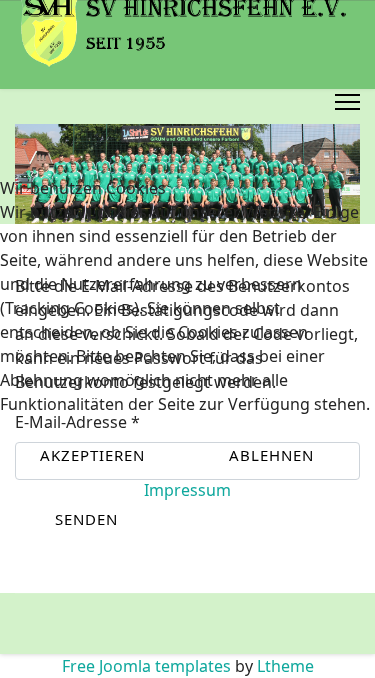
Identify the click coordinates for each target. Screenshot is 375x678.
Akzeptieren (92, 455)
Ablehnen (271, 455)
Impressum (187, 490)
